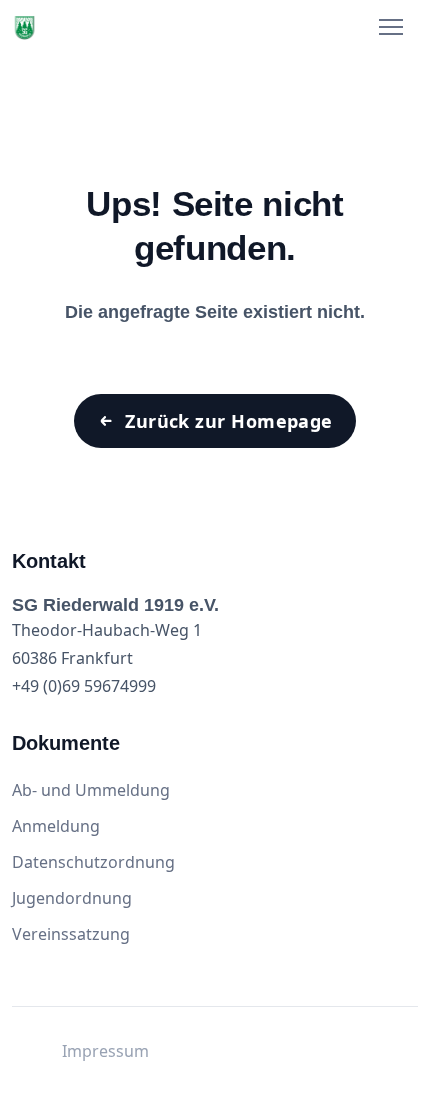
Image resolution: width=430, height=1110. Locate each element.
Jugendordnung (72, 898)
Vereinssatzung (71, 934)
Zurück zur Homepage (229, 421)
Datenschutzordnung (93, 862)
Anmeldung (56, 826)
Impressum (105, 1051)
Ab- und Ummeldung (91, 790)
